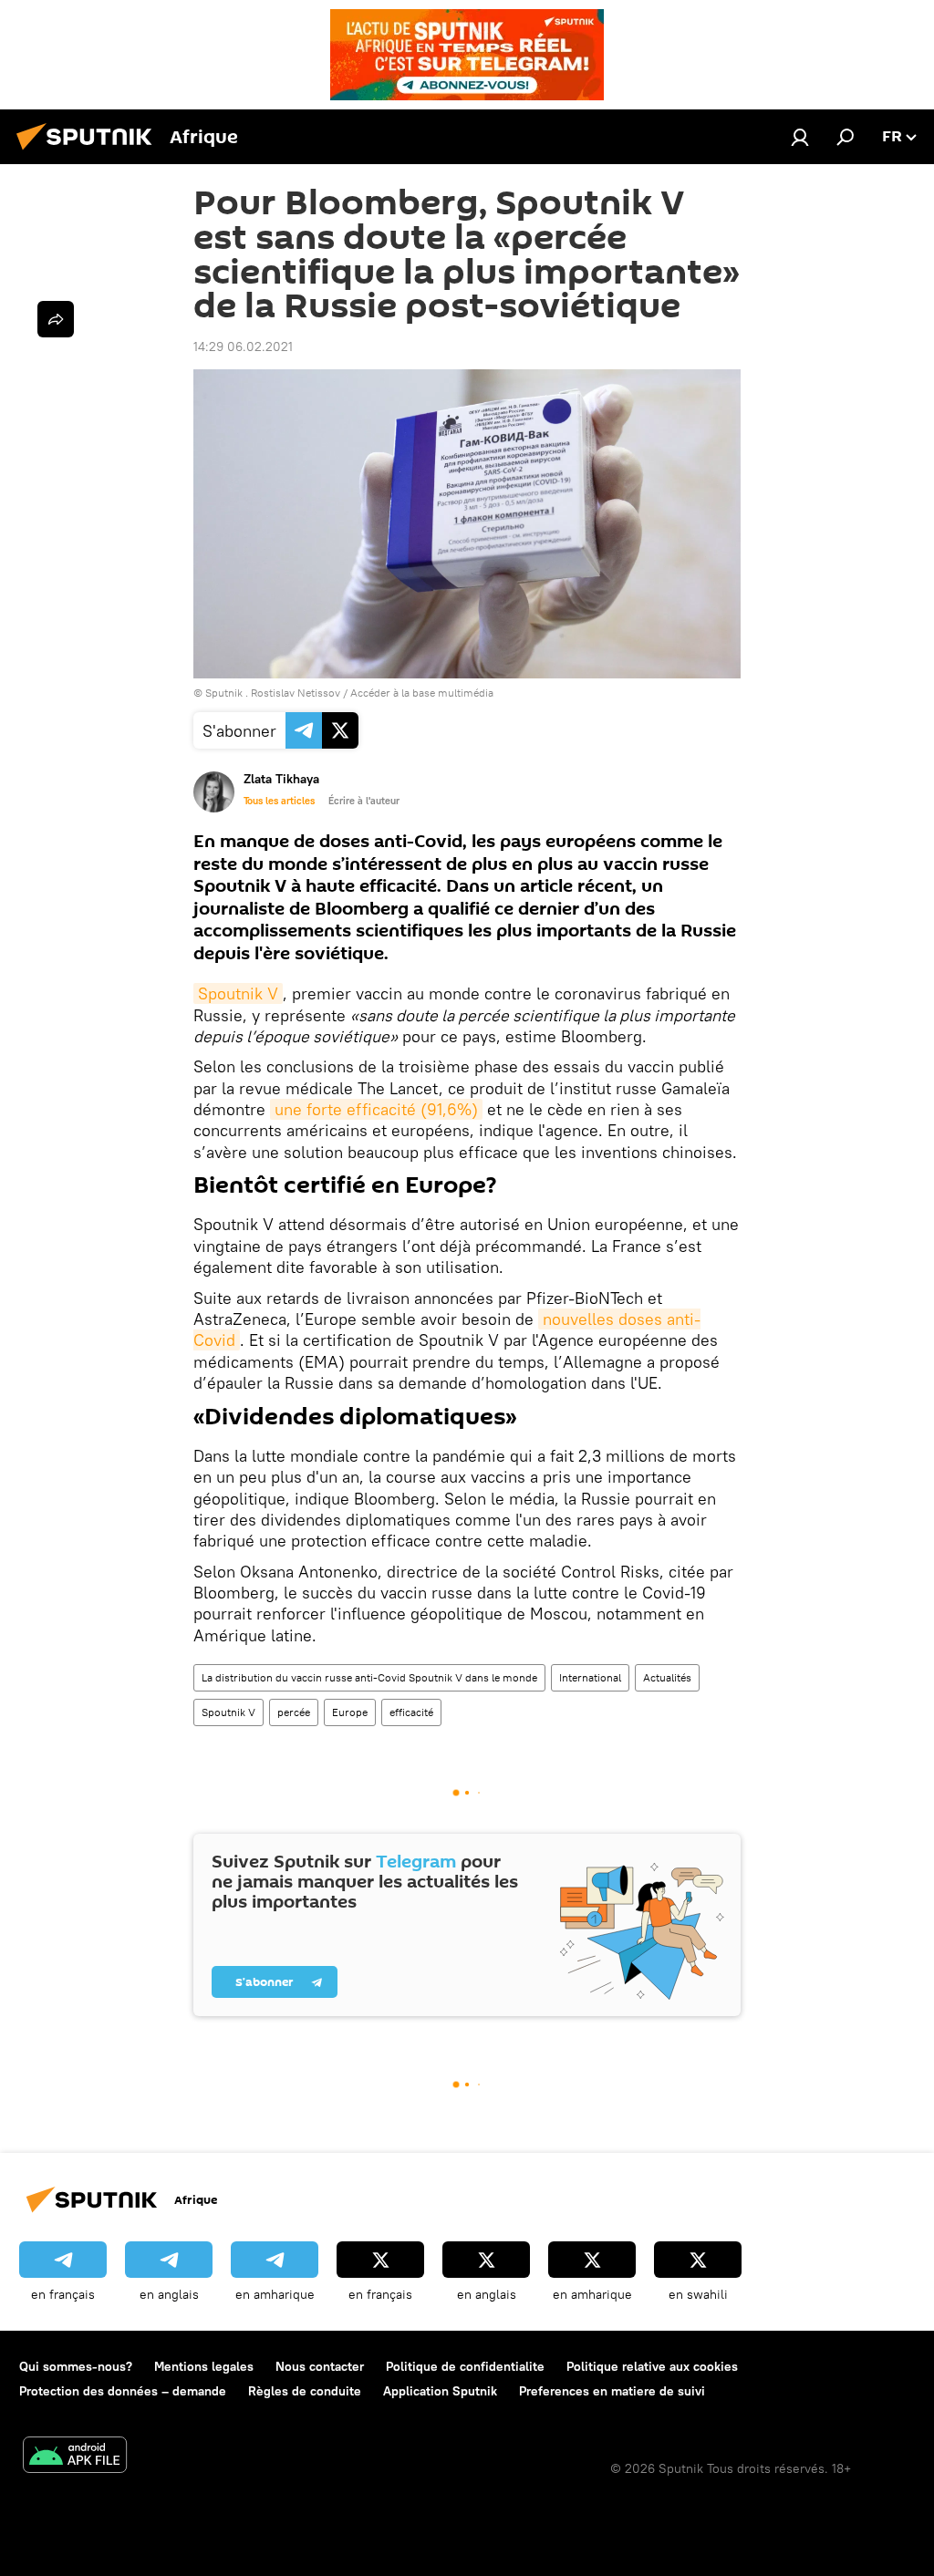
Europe (350, 1712)
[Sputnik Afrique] (89, 152)
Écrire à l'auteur (364, 801)
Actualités (667, 1677)
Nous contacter (320, 2366)
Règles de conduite (305, 2391)
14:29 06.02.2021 (243, 347)
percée (294, 1712)
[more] (56, 319)
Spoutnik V (238, 993)
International (590, 1677)
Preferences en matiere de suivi (612, 2391)
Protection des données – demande (123, 2391)
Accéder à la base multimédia (422, 693)
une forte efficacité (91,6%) (376, 1109)
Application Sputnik (440, 2391)
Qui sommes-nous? (76, 2366)
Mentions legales (204, 2366)
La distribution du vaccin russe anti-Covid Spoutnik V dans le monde (369, 1677)
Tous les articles (279, 801)
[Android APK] (75, 2457)
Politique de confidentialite (465, 2366)
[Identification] (800, 137)
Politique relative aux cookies (652, 2366)
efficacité (411, 1712)
